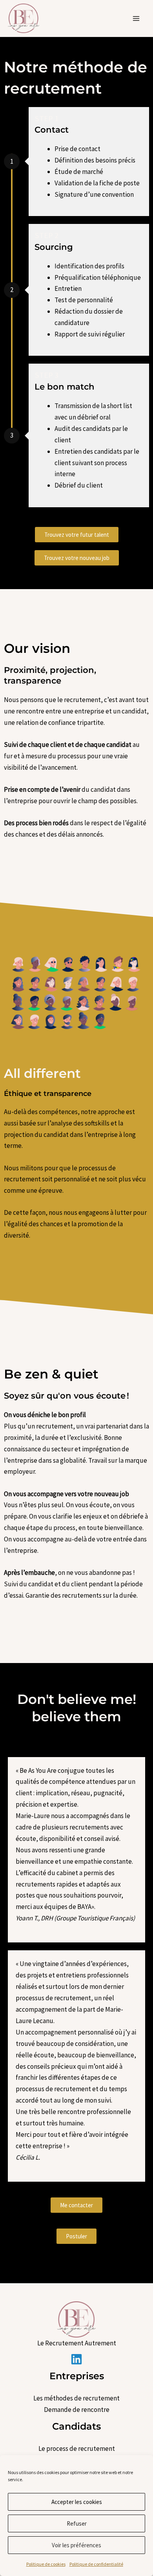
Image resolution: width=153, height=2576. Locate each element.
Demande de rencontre (77, 2410)
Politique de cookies (46, 2564)
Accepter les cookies (77, 2502)
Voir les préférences (76, 2545)
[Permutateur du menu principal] (137, 18)
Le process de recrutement (77, 2448)
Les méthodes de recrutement (76, 2398)
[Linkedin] (76, 2359)
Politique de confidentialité (96, 2564)
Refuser (77, 2523)
